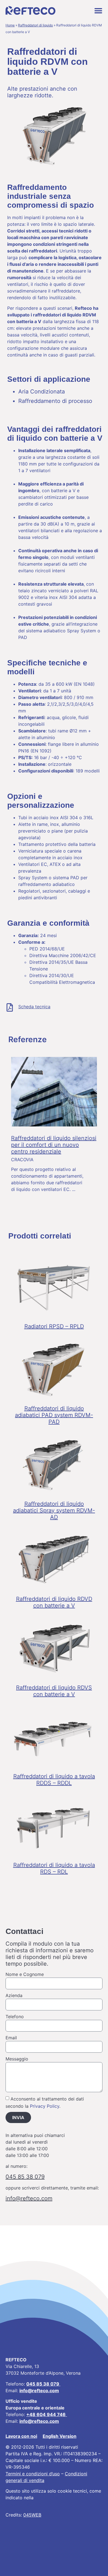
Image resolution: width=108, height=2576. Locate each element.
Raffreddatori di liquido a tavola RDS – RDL (54, 1868)
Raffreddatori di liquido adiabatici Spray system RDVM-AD (54, 1510)
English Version (60, 2436)
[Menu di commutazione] (98, 11)
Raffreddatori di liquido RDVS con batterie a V (54, 1691)
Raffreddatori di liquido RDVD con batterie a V (54, 1602)
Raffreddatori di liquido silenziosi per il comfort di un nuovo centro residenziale (54, 1145)
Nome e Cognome (25, 1974)
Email (11, 2038)
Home (10, 25)
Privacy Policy (45, 2106)
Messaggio (17, 2059)
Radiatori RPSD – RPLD (54, 1326)
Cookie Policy (49, 2498)
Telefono (15, 2017)
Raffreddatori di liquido (35, 25)
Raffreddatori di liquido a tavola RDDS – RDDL (54, 1780)
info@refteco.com (39, 2421)
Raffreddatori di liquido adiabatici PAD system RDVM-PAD (54, 1415)
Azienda (14, 1995)
